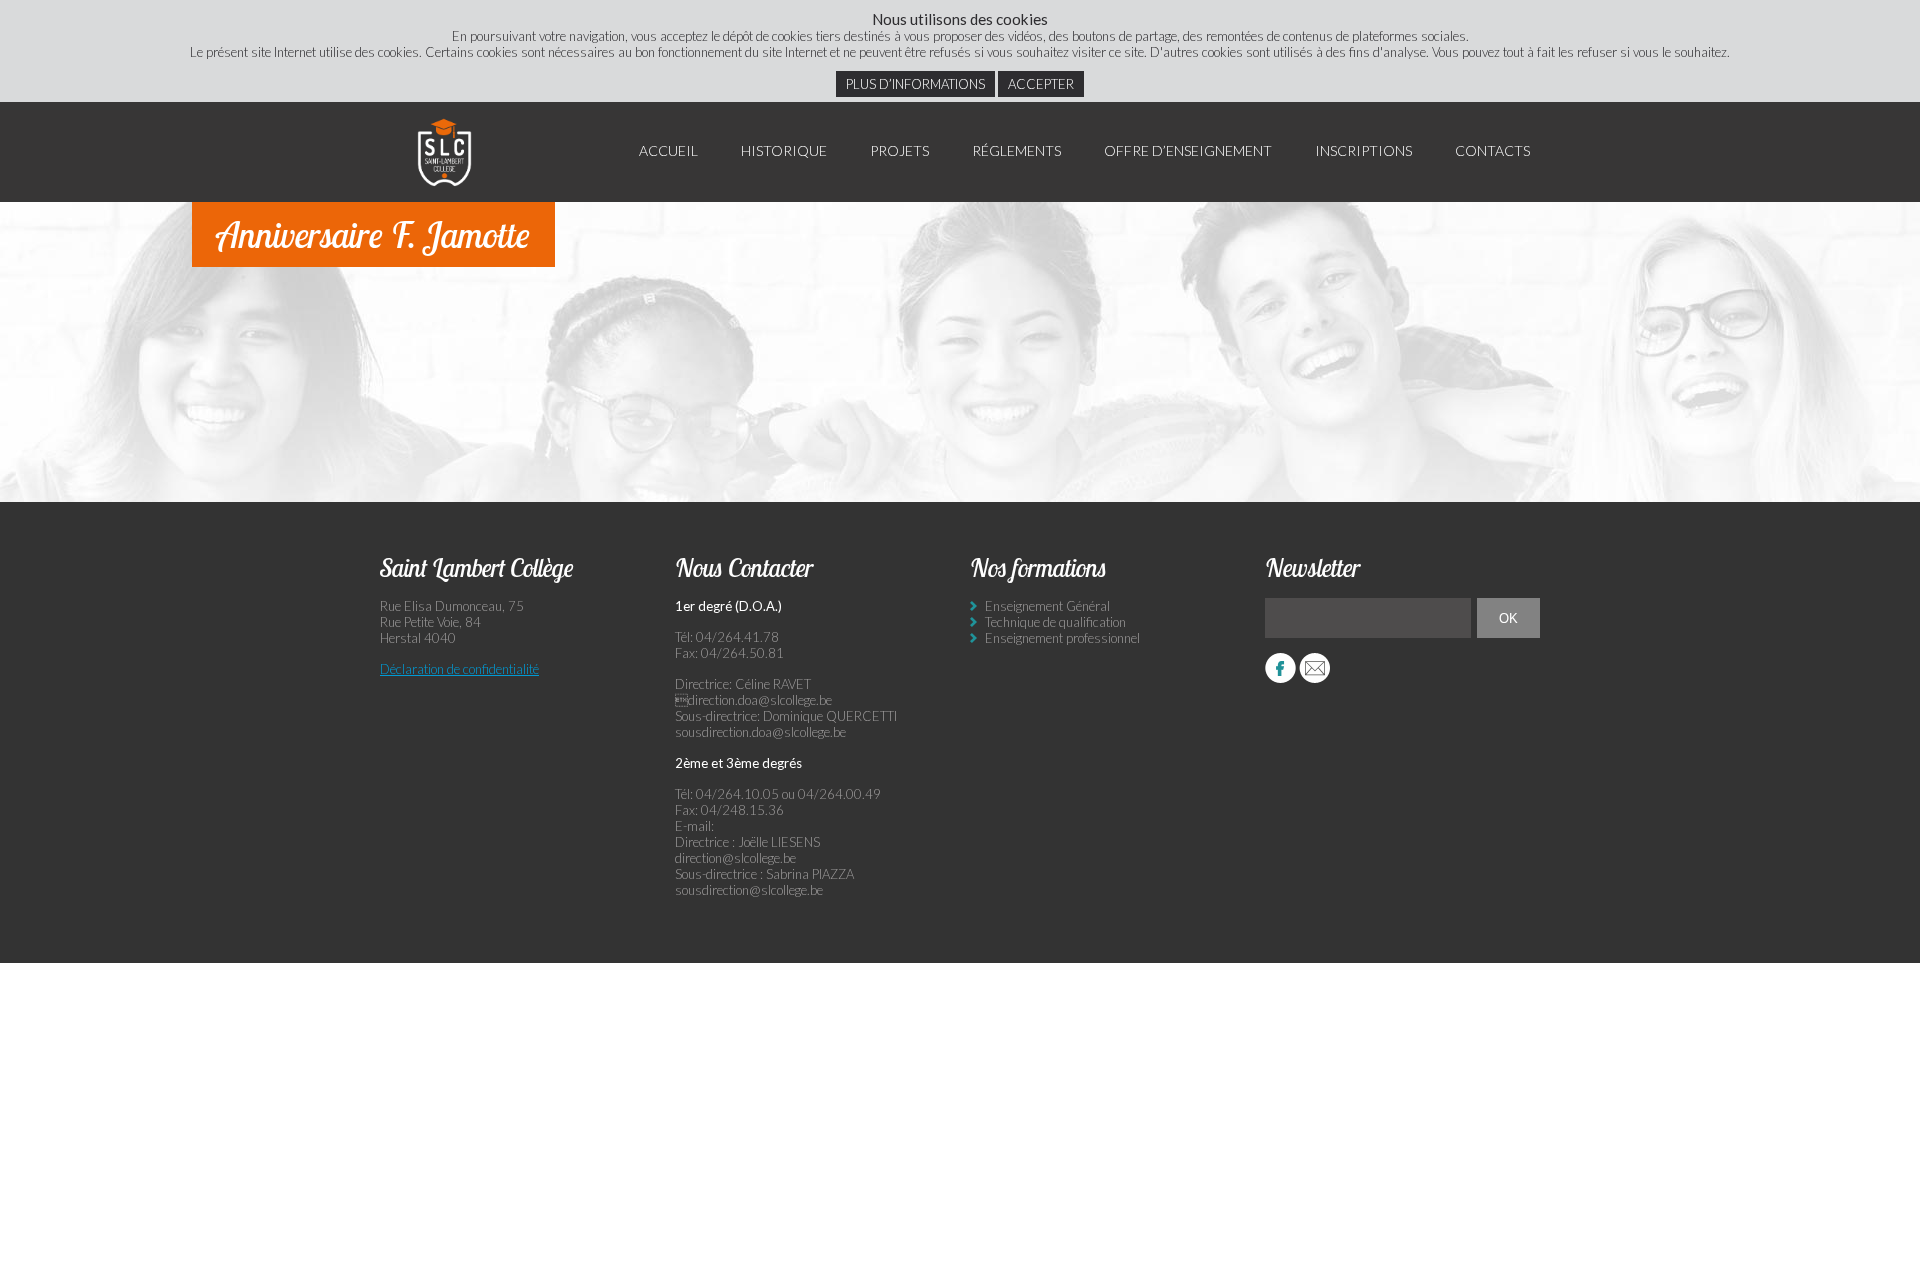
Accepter (1041, 84)
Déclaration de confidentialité (459, 669)
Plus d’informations (915, 84)
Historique (784, 150)
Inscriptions (1363, 150)
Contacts (1492, 150)
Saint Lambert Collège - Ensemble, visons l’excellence (445, 152)
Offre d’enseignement (1188, 150)
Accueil (668, 150)
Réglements (1016, 150)
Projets (899, 150)
